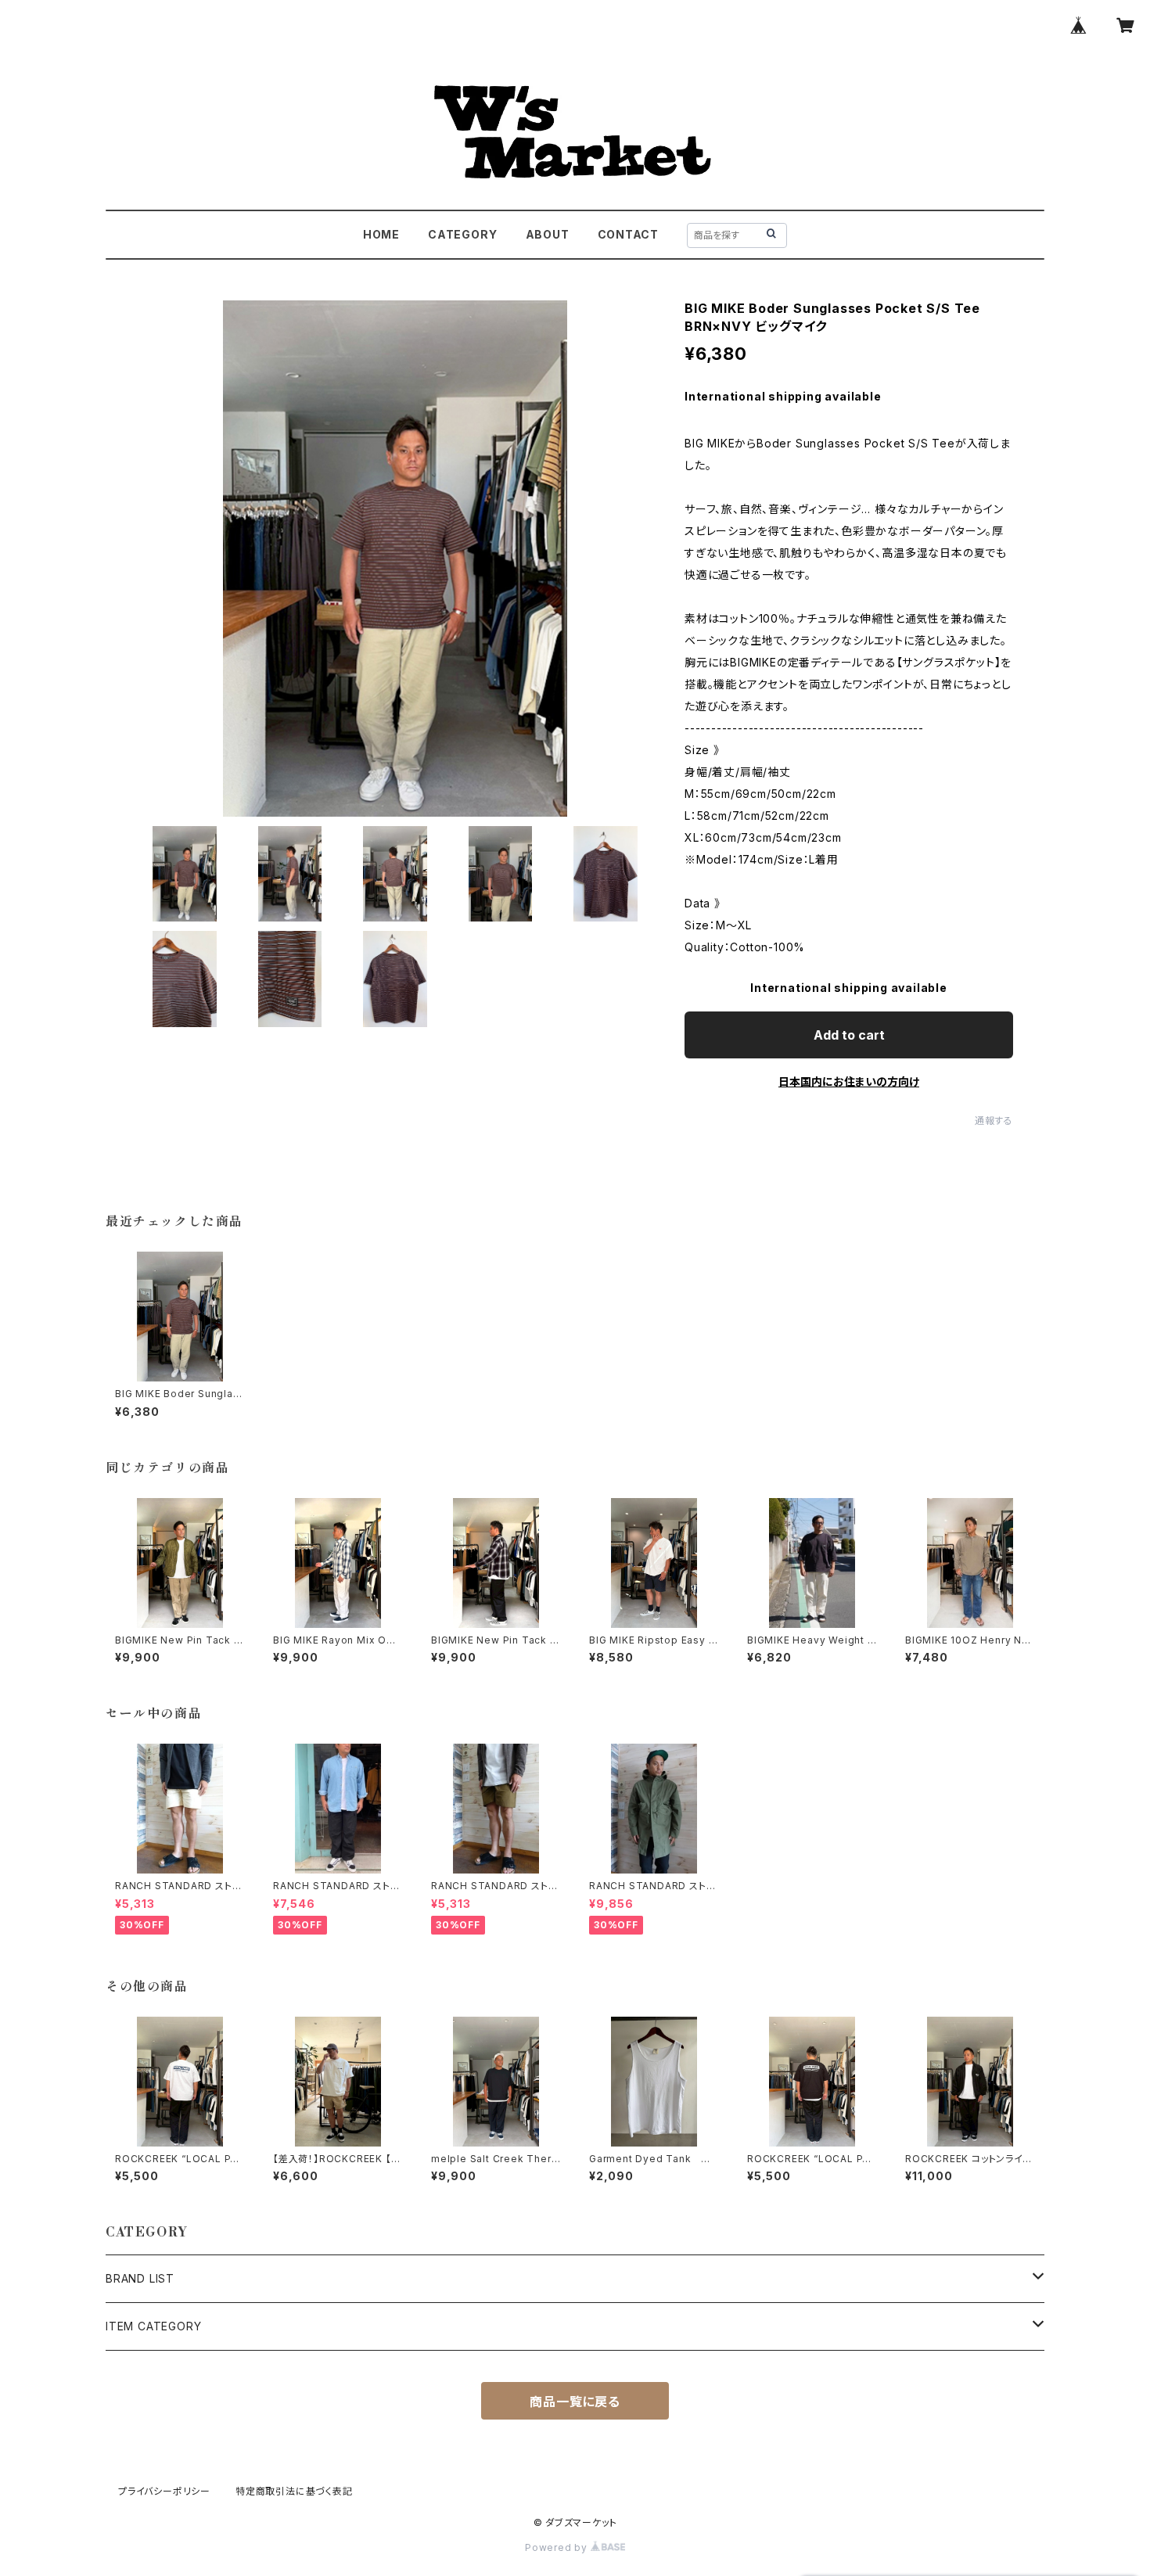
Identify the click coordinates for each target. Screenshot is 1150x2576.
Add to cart (849, 1035)
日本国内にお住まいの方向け (849, 1081)
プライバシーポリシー (164, 2491)
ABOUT (548, 234)
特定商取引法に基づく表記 (294, 2491)
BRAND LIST (140, 2278)
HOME (381, 234)
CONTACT (629, 234)
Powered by (558, 2547)
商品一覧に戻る (575, 2402)
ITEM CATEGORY (153, 2326)
